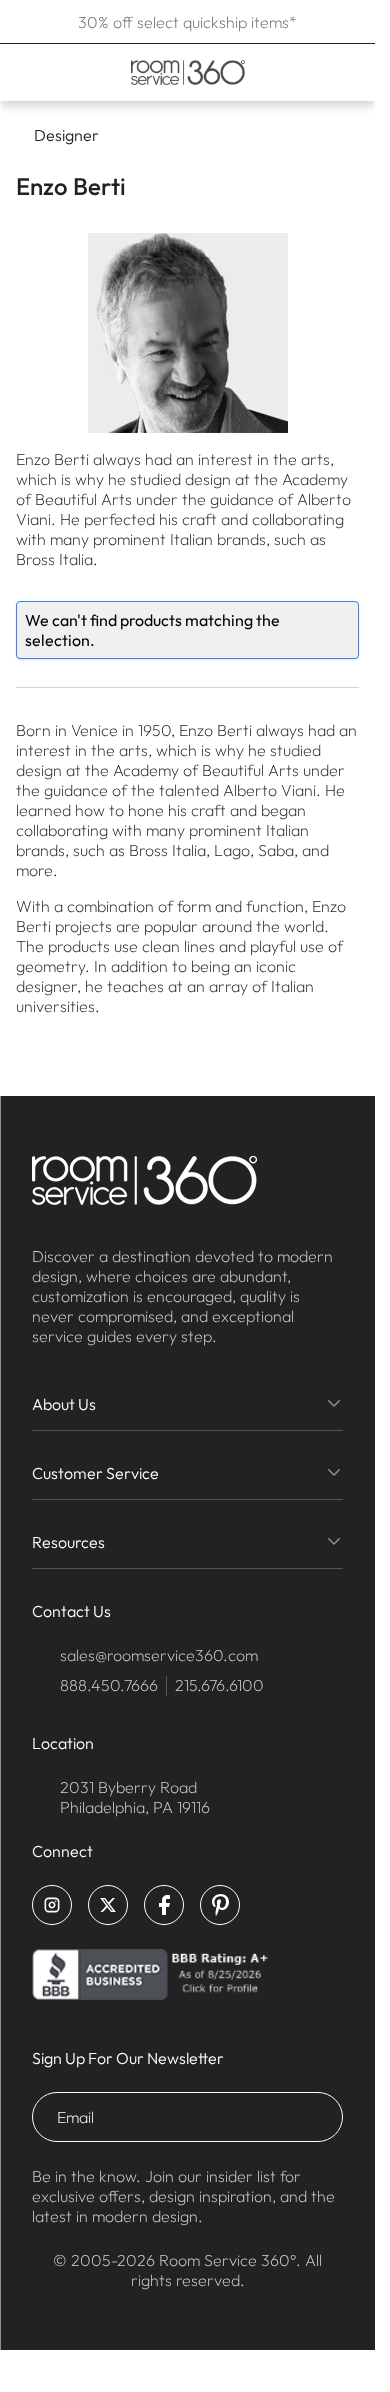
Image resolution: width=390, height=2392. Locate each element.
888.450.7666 (109, 1685)
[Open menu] (22, 72)
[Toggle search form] (281, 72)
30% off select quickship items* (187, 22)
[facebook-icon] (164, 1905)
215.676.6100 (219, 1685)
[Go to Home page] (187, 72)
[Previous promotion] (22, 22)
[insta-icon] (52, 1905)
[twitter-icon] (108, 1905)
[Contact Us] (309, 72)
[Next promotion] (353, 22)
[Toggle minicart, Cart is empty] (345, 72)
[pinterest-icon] (220, 1905)
